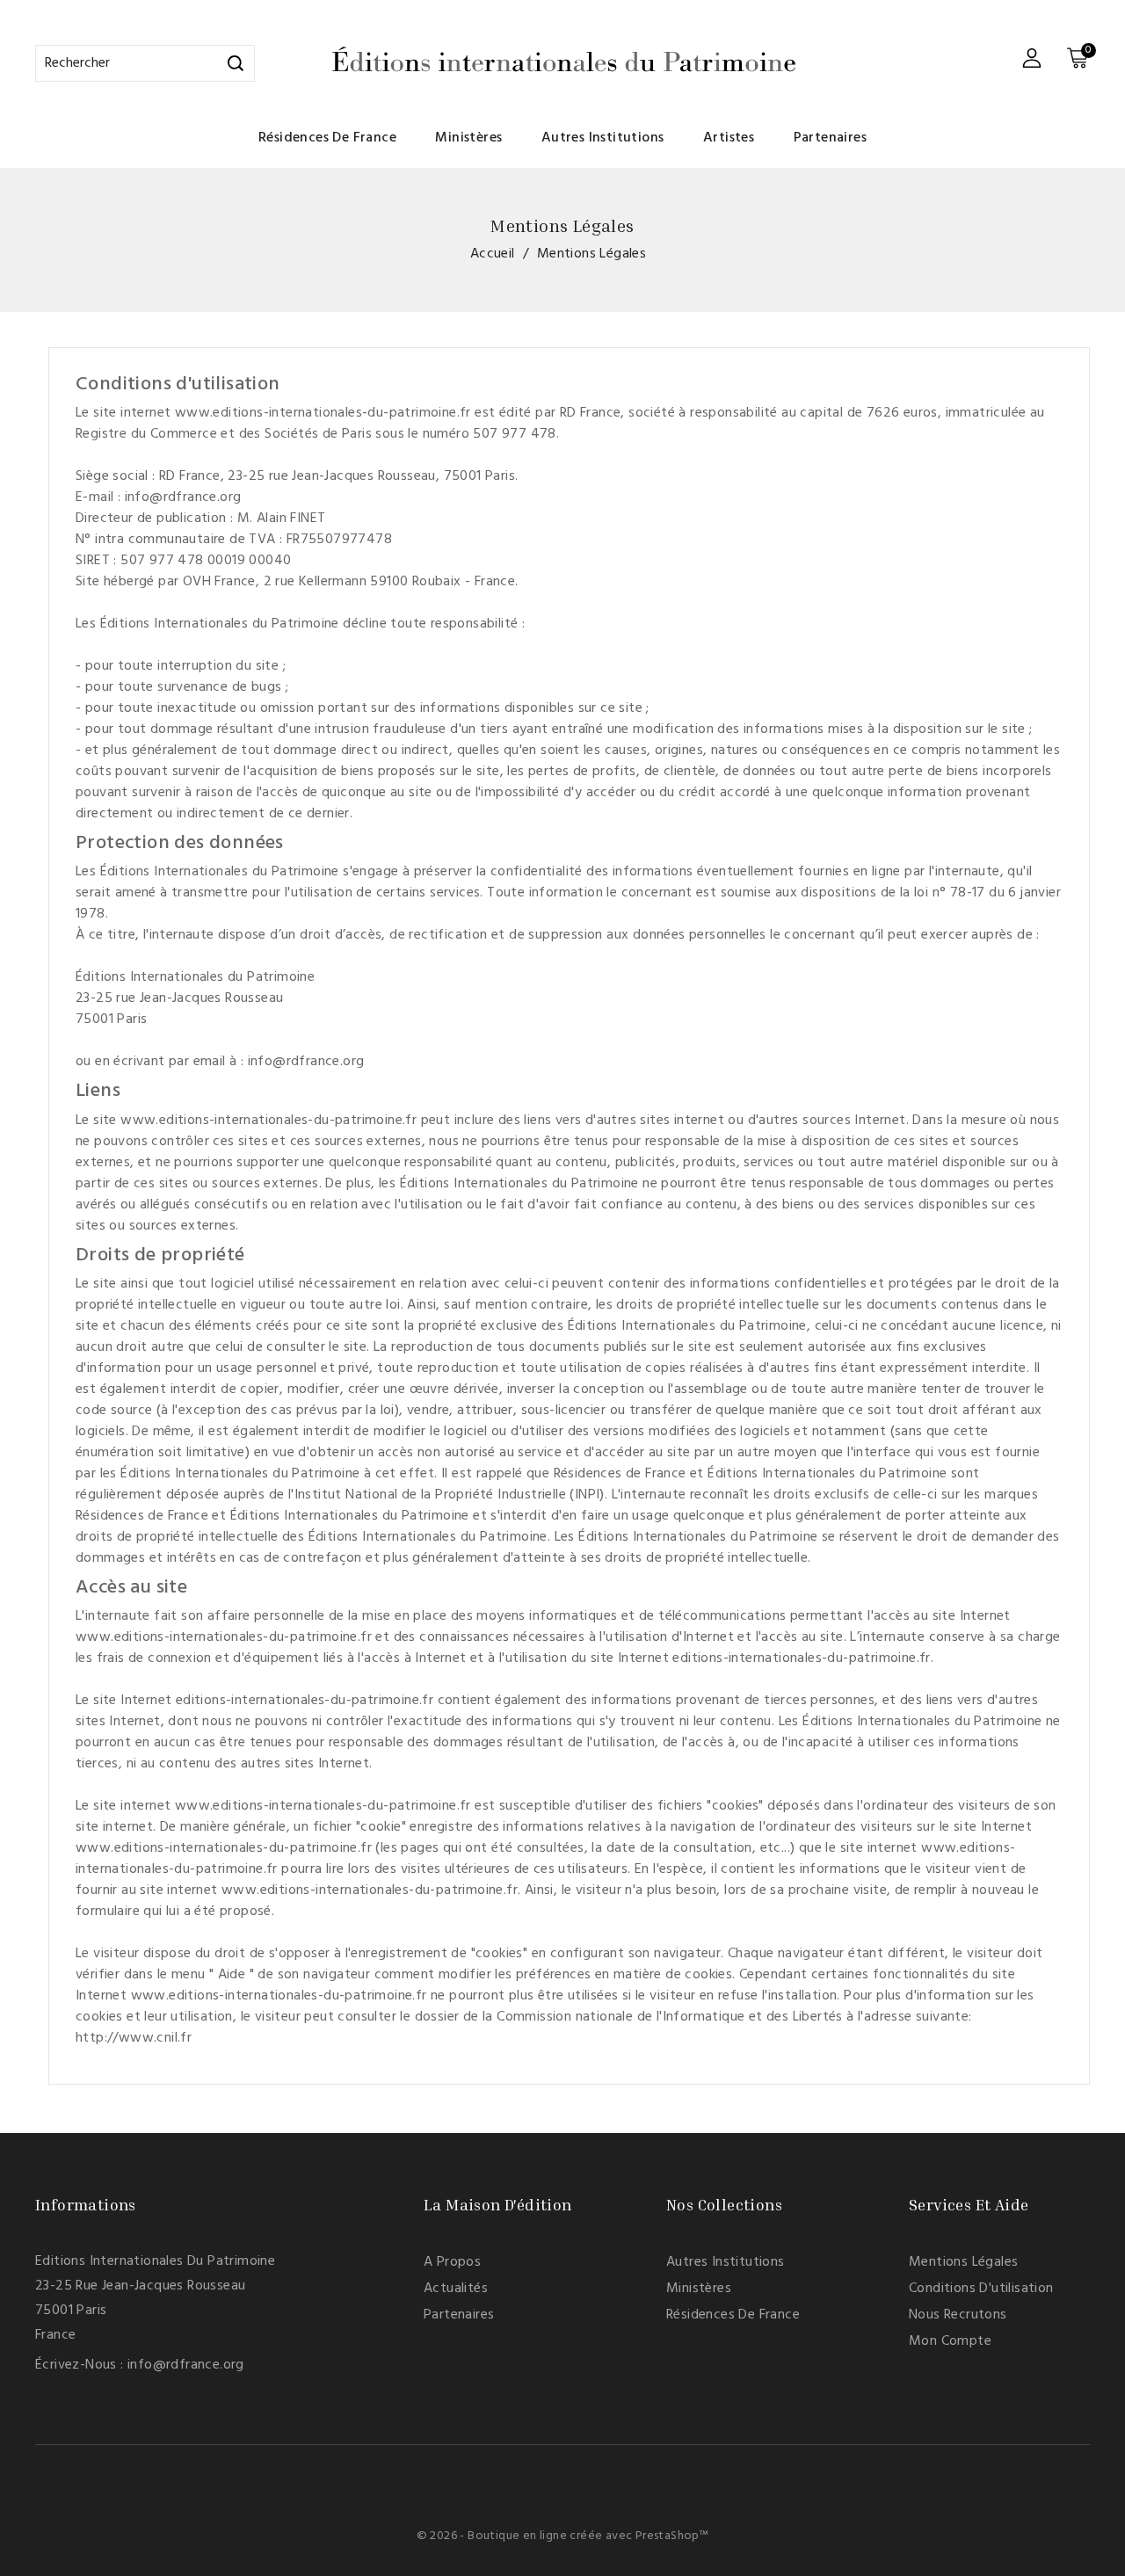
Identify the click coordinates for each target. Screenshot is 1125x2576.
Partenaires (830, 138)
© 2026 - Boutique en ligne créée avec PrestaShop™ (563, 2536)
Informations (86, 2204)
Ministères (468, 138)
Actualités (456, 2289)
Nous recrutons (958, 2315)
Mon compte (950, 2341)
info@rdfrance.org (186, 2365)
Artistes (729, 138)
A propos (452, 2262)
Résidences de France (327, 138)
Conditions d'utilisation (981, 2289)
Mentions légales (963, 2262)
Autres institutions (603, 138)
